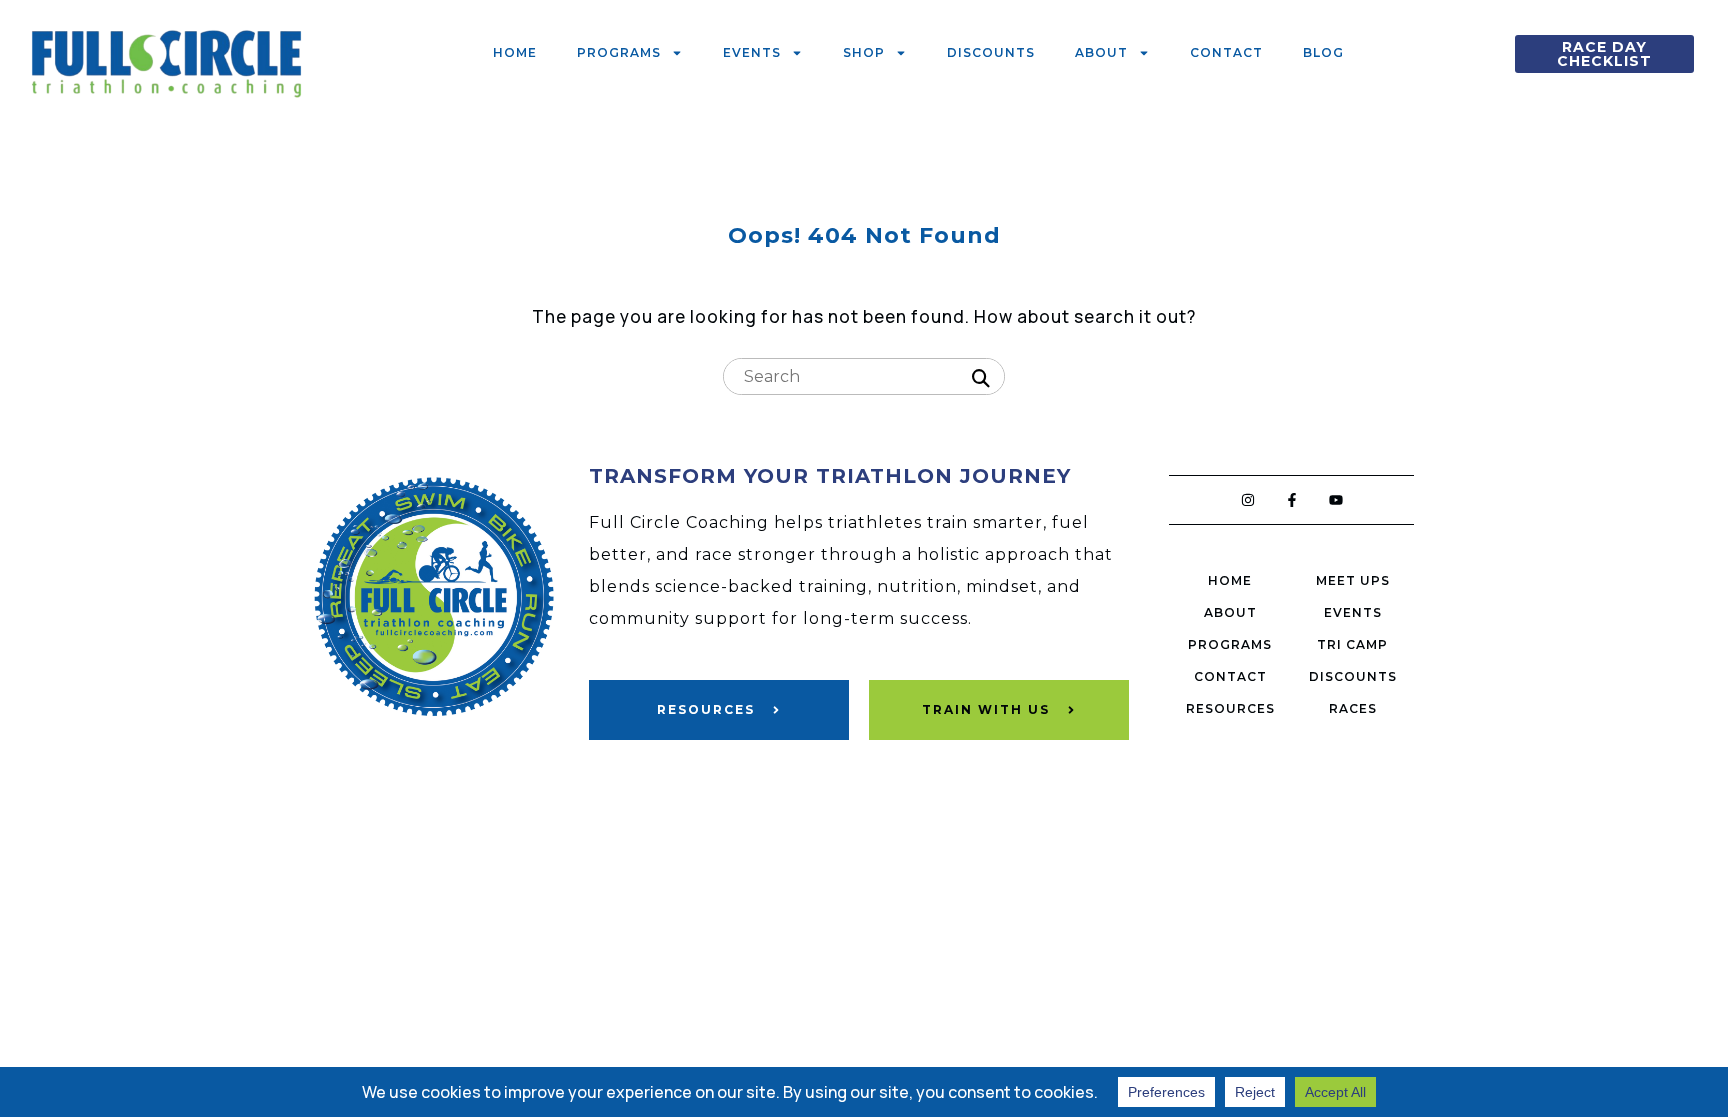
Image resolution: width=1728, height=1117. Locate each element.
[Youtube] (1336, 500)
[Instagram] (1248, 500)
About (1101, 52)
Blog (1323, 52)
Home (515, 52)
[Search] (981, 379)
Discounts (991, 52)
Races (1353, 708)
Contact (1226, 52)
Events (752, 52)
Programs (619, 52)
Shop (864, 52)
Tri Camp (1352, 644)
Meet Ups (1353, 580)
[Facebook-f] (1292, 500)
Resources (1230, 708)
